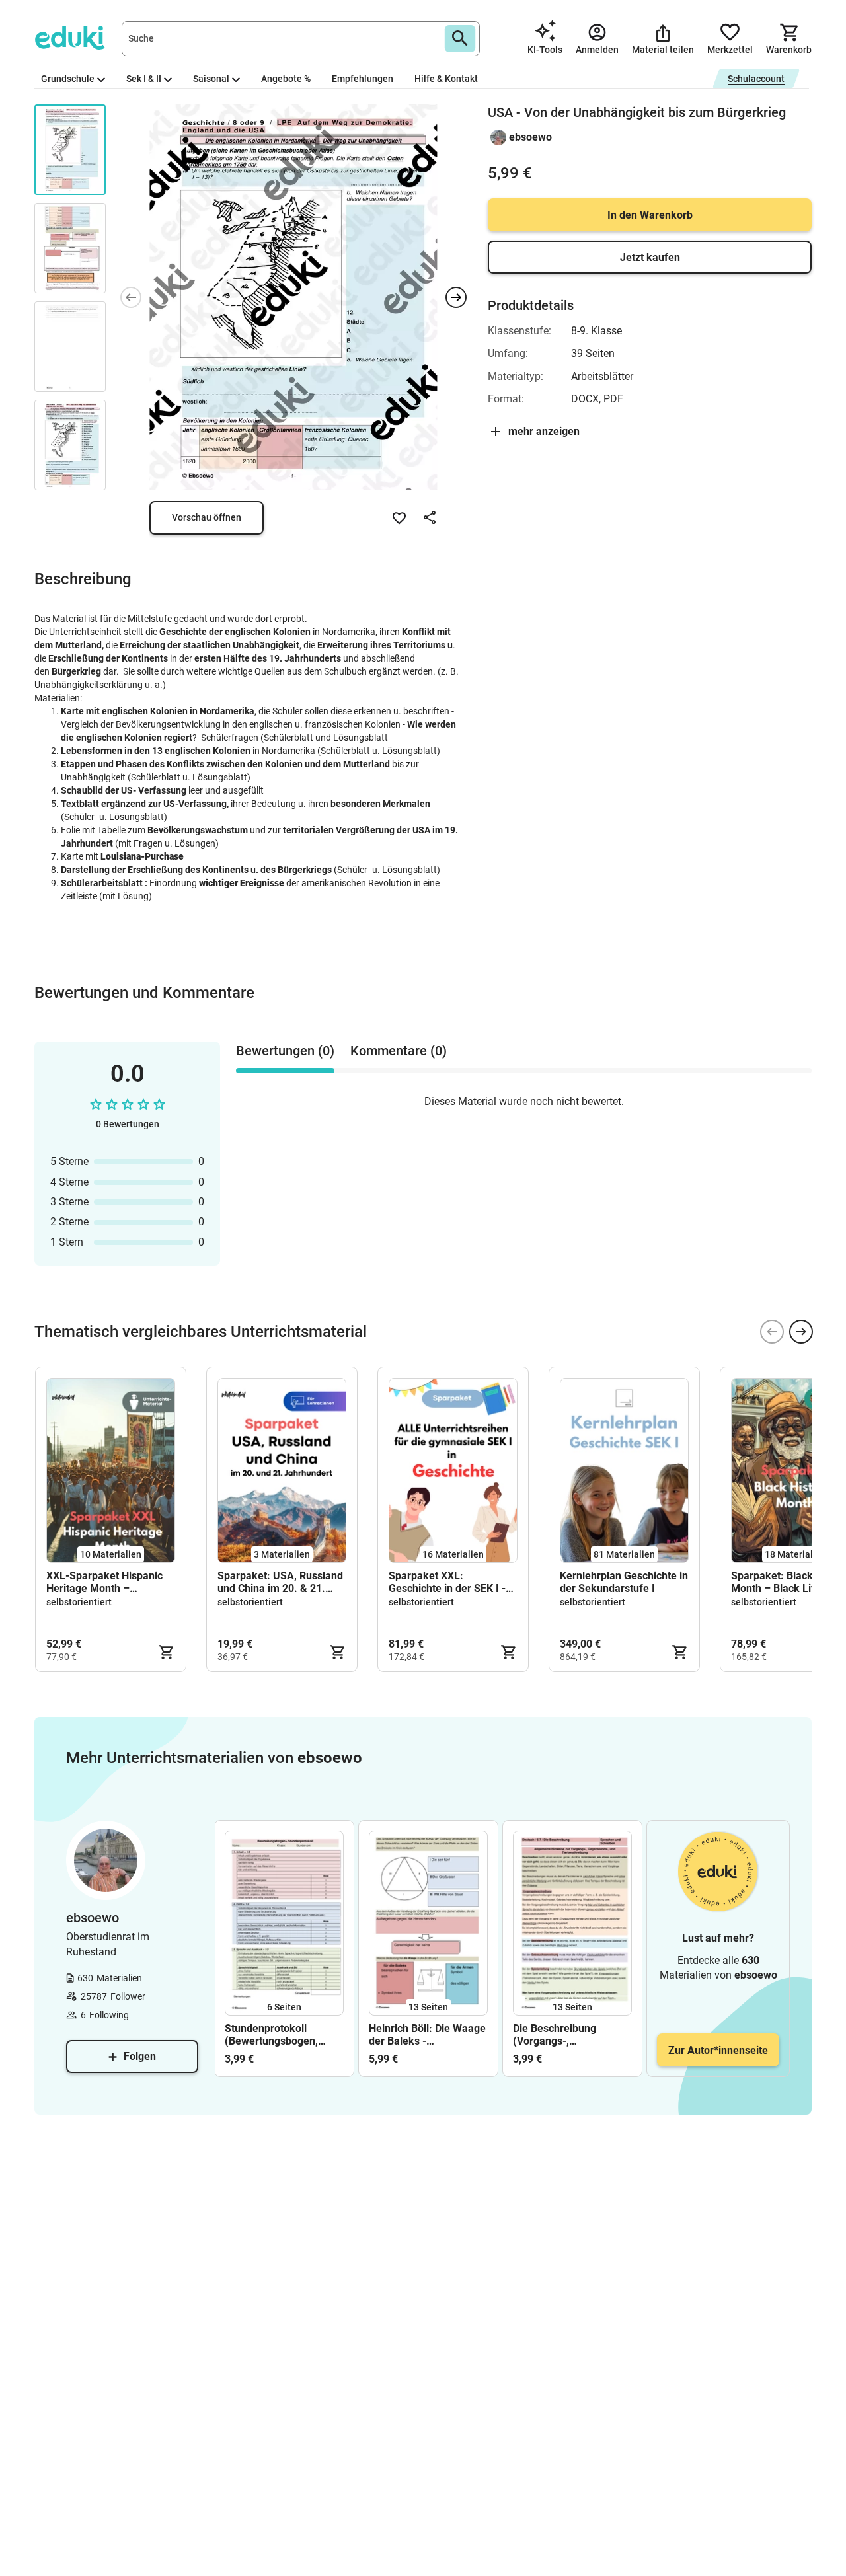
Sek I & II (144, 79)
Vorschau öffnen (207, 517)
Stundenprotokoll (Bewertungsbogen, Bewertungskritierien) (277, 2035)
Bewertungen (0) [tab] (285, 1051)
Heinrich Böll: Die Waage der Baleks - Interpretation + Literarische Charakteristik (427, 2035)
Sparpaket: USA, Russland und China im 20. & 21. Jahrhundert (280, 1582)
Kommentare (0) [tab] (399, 1051)
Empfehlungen (363, 79)
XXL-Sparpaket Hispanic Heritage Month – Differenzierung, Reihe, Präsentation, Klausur (104, 1582)
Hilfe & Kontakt (446, 79)
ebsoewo (530, 137)
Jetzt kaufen (650, 257)
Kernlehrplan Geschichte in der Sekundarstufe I (624, 1582)
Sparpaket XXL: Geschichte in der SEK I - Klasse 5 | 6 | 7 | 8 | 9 (447, 1582)
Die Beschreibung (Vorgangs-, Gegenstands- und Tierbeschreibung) (557, 2035)
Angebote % (286, 79)
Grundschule (68, 79)
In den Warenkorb (650, 215)
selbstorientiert (79, 1602)
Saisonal (211, 79)
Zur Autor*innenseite (718, 2050)
